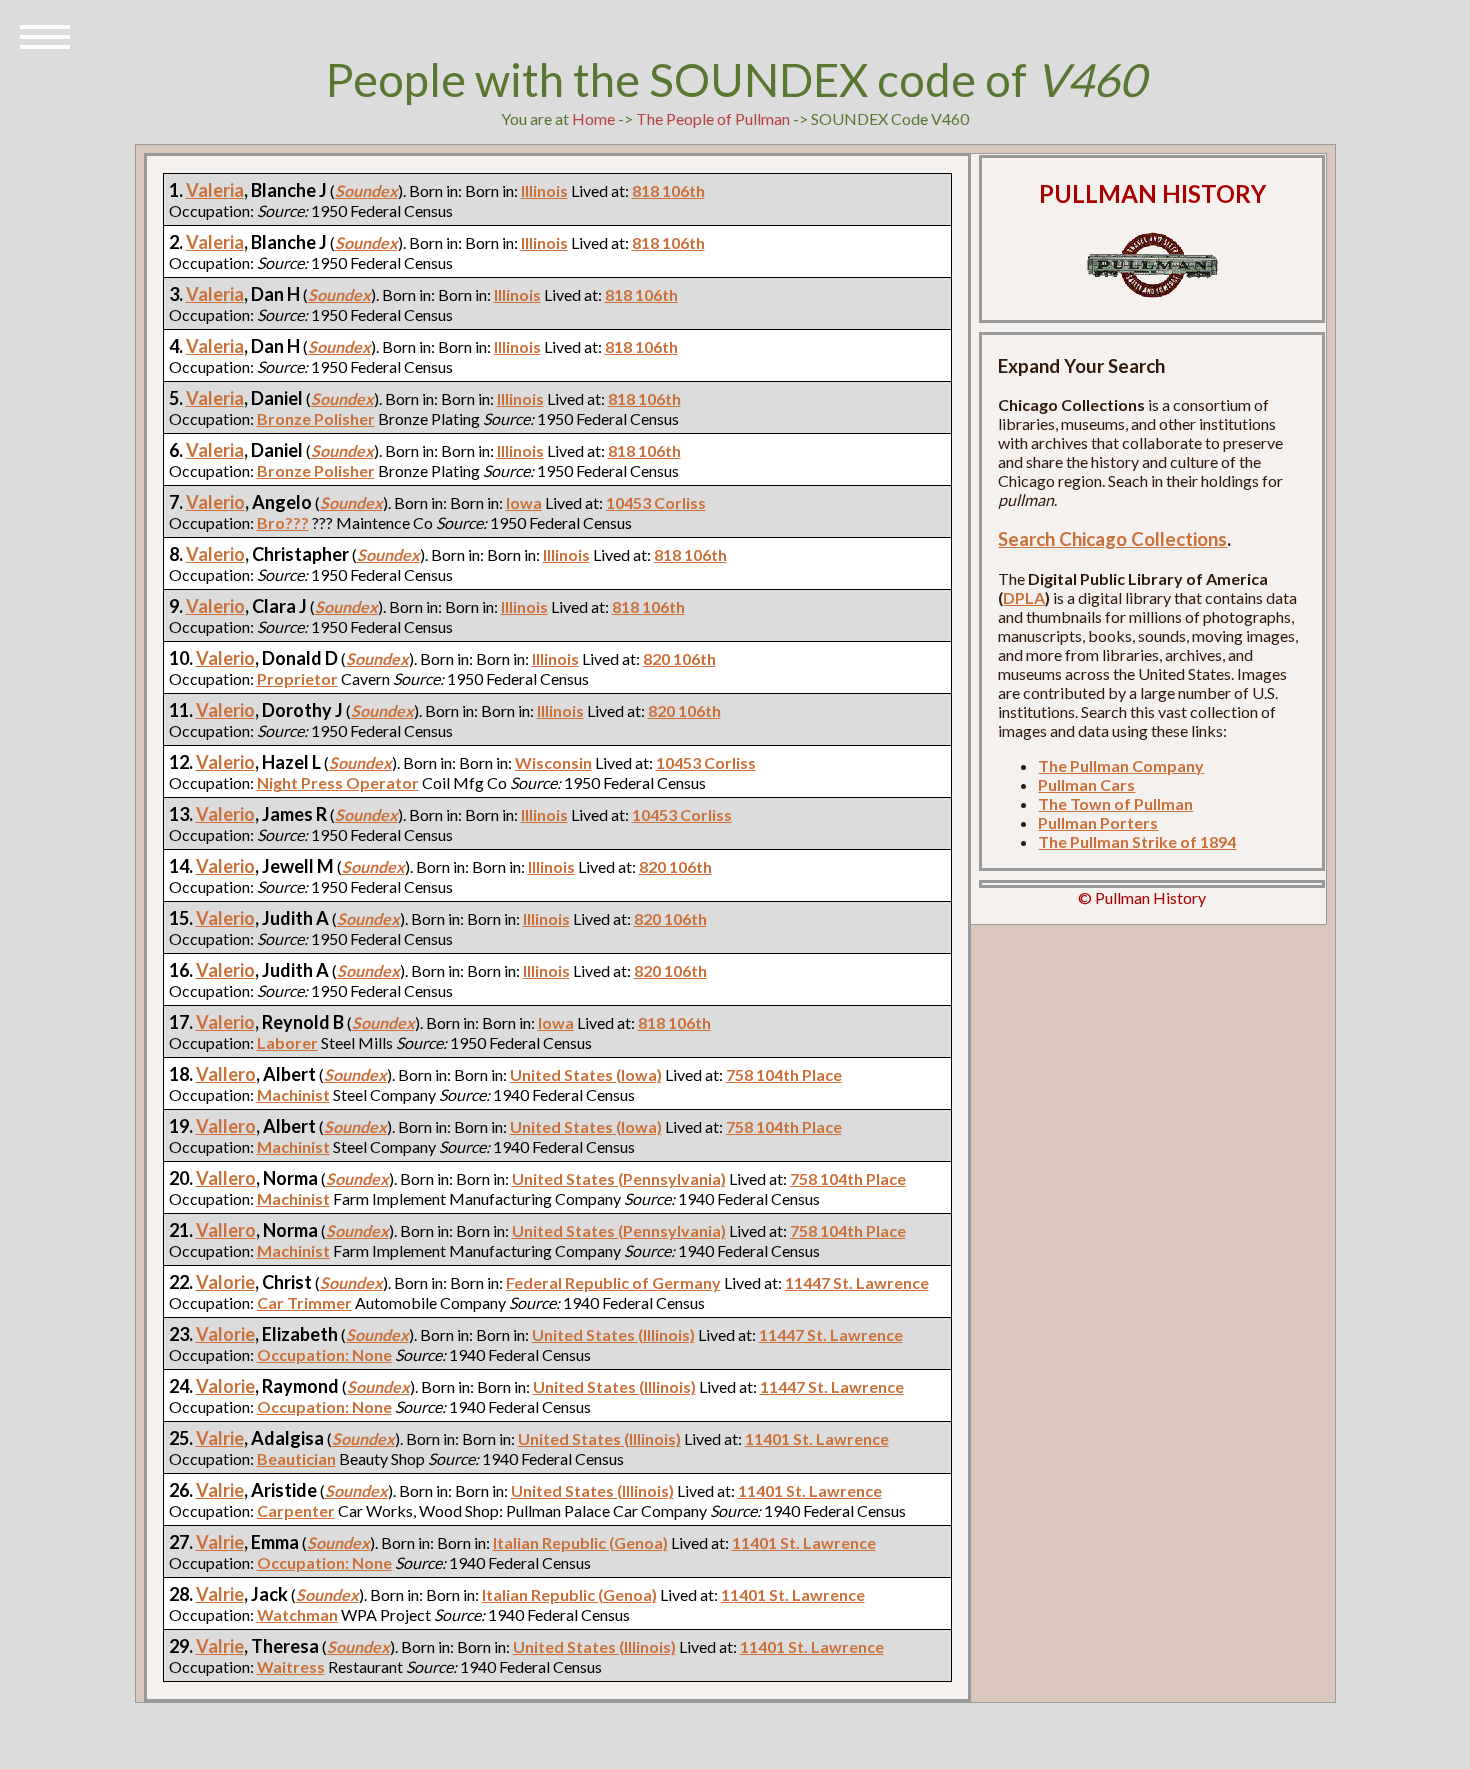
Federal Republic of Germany (613, 1282)
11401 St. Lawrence (817, 1438)
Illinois (544, 190)
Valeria (215, 190)
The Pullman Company (1121, 765)
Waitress (291, 1666)
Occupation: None (324, 1354)
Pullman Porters (1098, 822)
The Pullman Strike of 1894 (1137, 841)
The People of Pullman (713, 118)
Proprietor (297, 678)
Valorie (225, 1282)
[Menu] (45, 35)
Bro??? (283, 522)
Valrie (220, 1438)
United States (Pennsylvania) (619, 1178)
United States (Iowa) (586, 1074)
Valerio (215, 502)
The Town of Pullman (1115, 803)
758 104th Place (784, 1074)
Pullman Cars (1086, 784)
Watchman (297, 1614)
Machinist (293, 1094)
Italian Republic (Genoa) (580, 1542)
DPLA (1024, 597)
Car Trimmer (304, 1302)
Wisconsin (553, 762)
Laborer (287, 1042)
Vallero (226, 1074)
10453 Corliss (656, 502)
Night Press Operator (338, 782)
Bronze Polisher (316, 418)
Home (593, 118)
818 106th (668, 190)
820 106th (679, 658)
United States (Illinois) (613, 1334)
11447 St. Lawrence (857, 1282)
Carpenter (296, 1510)
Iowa (524, 502)
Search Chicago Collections (1112, 539)
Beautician (296, 1458)
